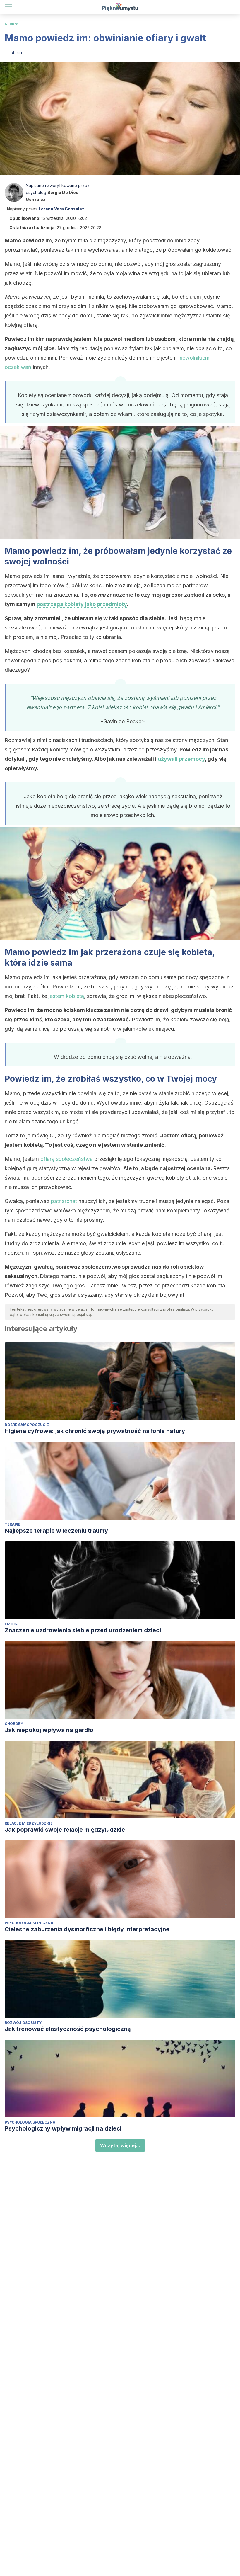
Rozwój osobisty (23, 2023)
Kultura (12, 24)
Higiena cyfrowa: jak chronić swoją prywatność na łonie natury (95, 1431)
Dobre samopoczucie (27, 1425)
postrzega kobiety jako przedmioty (82, 604)
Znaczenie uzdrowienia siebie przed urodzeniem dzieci (83, 1630)
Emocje (13, 1624)
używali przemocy (181, 759)
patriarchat (64, 1201)
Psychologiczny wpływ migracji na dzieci (63, 2128)
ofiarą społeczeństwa (67, 1159)
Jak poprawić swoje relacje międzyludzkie (65, 1830)
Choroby (14, 1724)
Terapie (13, 1524)
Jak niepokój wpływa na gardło (49, 1730)
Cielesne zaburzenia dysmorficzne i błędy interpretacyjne (87, 1929)
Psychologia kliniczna (29, 1923)
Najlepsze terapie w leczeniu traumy (56, 1531)
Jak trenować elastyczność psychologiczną (68, 2029)
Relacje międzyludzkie (29, 1823)
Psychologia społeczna (30, 2122)
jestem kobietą (66, 996)
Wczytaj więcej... (120, 2145)
